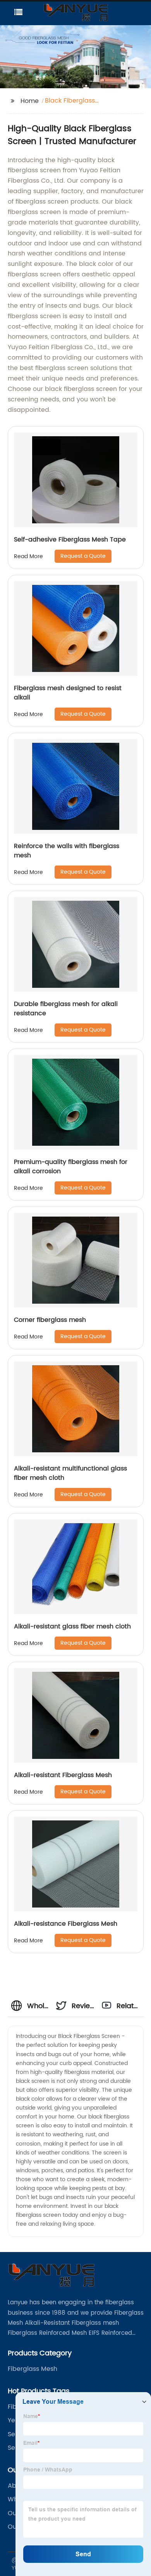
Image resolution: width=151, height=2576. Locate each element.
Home (30, 101)
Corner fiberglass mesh (50, 1320)
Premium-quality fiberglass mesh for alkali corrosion (71, 1167)
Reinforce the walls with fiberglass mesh (67, 851)
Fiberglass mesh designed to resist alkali (68, 693)
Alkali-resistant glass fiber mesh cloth (72, 1626)
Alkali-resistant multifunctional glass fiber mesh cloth (70, 1473)
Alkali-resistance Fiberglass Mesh (66, 1924)
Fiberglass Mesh (33, 2369)
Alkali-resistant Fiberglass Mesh (63, 1775)
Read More (28, 556)
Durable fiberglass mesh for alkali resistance (66, 1009)
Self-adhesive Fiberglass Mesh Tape (70, 540)
